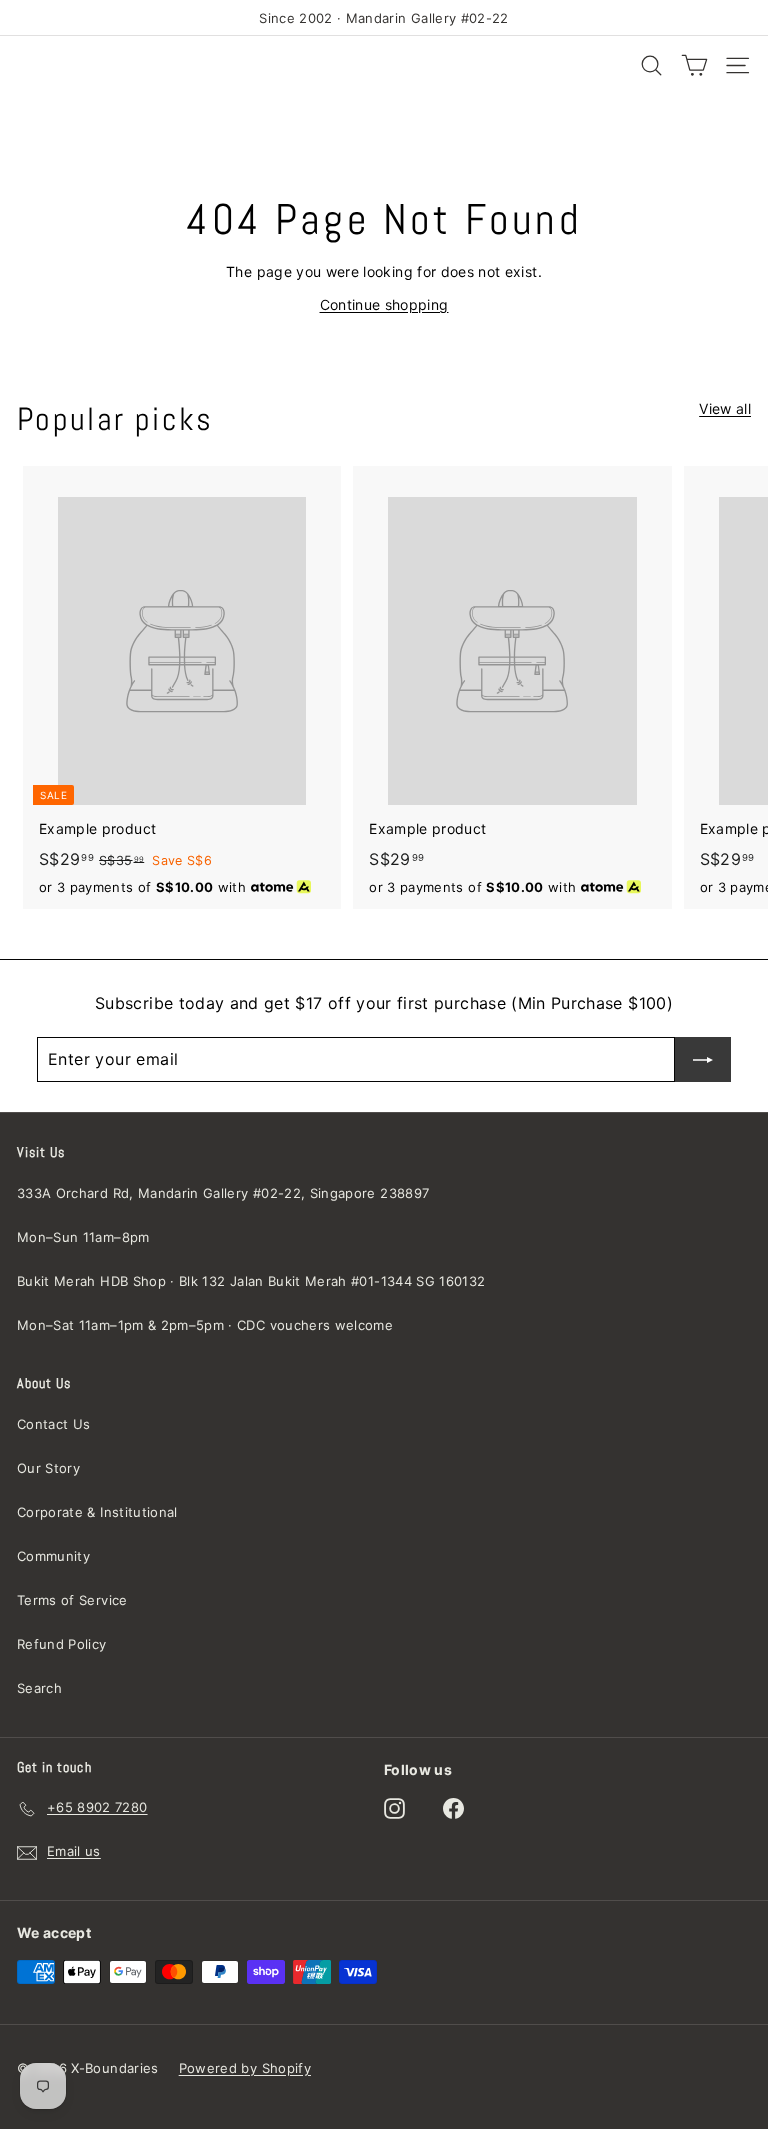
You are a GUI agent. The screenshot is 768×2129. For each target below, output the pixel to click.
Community (53, 1556)
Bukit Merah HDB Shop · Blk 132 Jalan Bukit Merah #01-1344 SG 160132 (251, 1281)
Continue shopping (384, 304)
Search (39, 1688)
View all (725, 408)
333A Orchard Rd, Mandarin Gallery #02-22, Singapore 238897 (223, 1193)
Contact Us (54, 1424)
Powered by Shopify (245, 2068)
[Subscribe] (703, 1059)
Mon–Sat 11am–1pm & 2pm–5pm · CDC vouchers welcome (205, 1325)
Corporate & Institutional (97, 1512)
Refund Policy (62, 1644)
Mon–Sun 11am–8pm (83, 1237)
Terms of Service (72, 1600)
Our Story (48, 1468)
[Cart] (694, 65)
